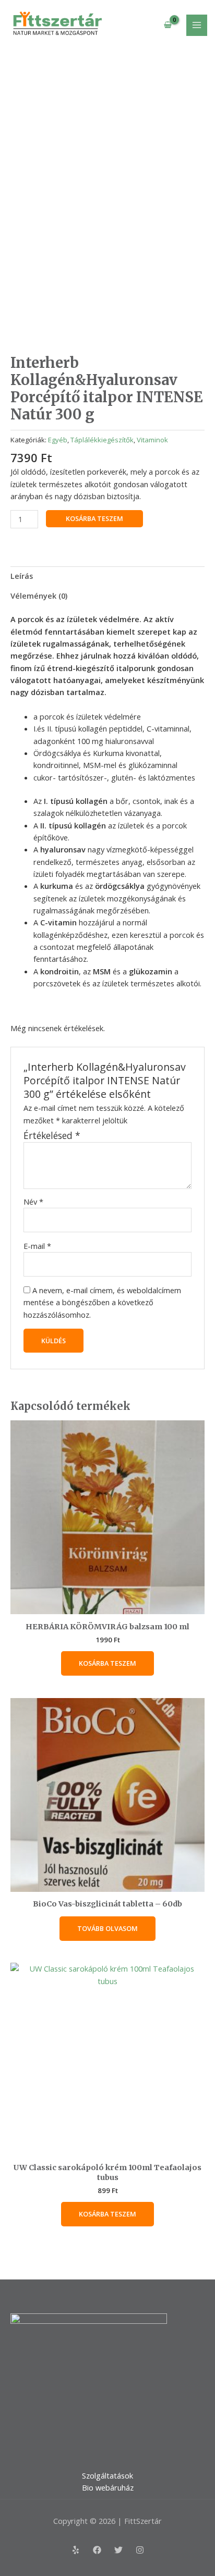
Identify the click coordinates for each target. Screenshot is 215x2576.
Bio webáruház (108, 2487)
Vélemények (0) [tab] (39, 596)
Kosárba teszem (94, 518)
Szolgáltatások (107, 2475)
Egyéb (58, 440)
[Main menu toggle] (197, 25)
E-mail (37, 1246)
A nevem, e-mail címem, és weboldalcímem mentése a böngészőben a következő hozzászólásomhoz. (102, 1302)
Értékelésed (52, 1135)
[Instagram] (140, 2550)
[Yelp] (76, 2550)
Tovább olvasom (107, 1928)
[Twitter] (118, 2550)
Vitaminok (152, 440)
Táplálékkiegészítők (102, 440)
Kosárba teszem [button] (107, 1663)
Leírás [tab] (22, 576)
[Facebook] (97, 2550)
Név (33, 1202)
